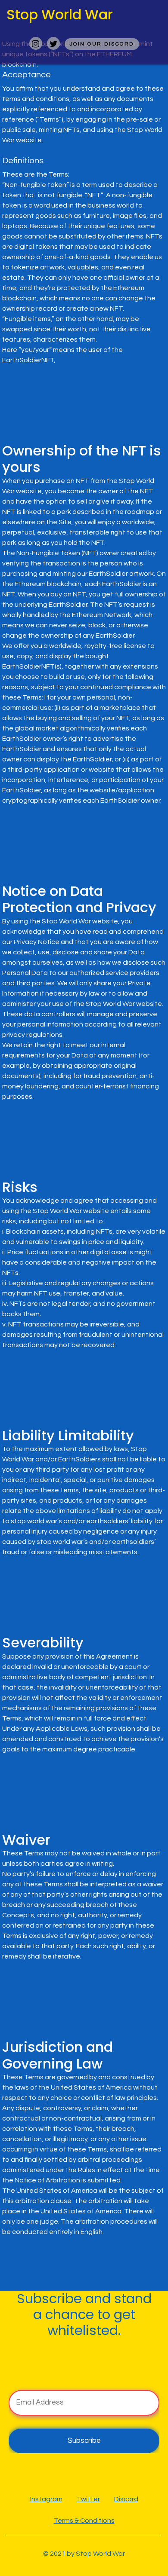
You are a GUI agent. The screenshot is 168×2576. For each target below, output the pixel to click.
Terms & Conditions (84, 2521)
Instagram (46, 2499)
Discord (126, 2499)
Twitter (88, 2499)
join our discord (102, 44)
